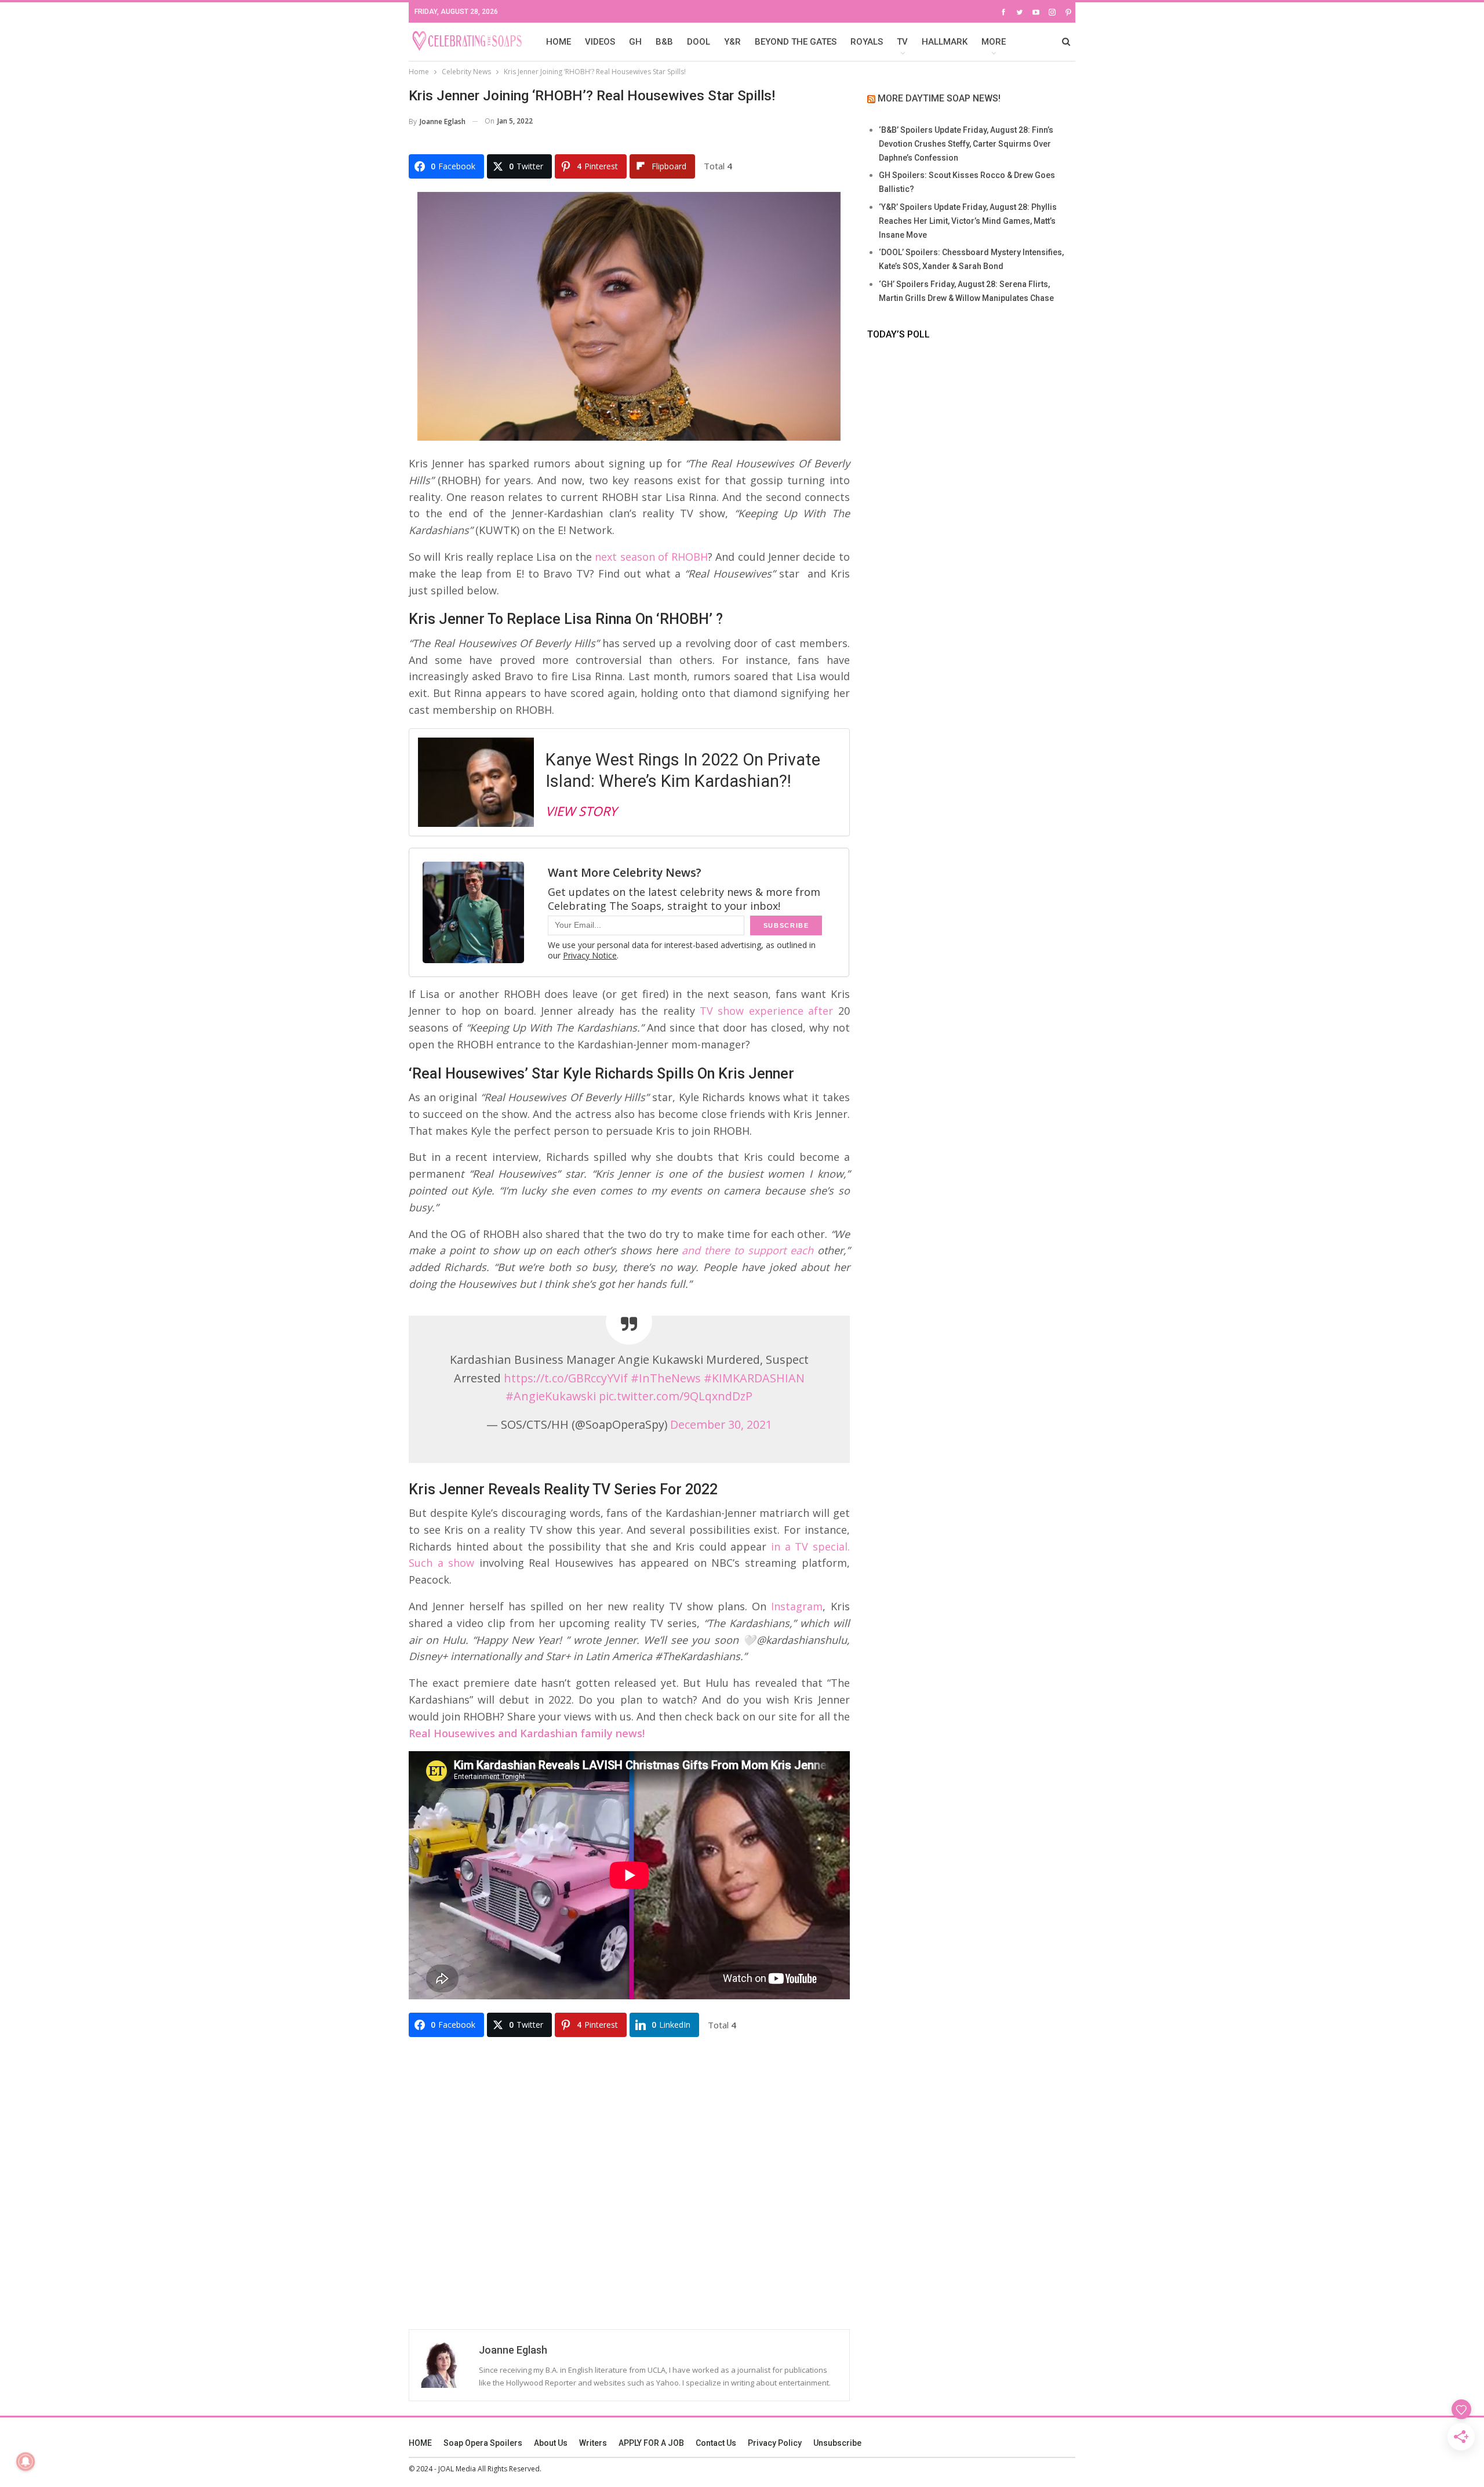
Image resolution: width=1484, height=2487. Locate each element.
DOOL (699, 42)
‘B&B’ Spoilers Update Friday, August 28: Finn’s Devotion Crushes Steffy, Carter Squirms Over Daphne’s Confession (966, 144)
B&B (664, 42)
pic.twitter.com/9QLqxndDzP (676, 1396)
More (994, 42)
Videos (600, 42)
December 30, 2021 (721, 1424)
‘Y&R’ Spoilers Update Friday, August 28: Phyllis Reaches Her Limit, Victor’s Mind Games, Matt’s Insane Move (968, 221)
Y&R (732, 42)
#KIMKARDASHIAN (754, 1378)
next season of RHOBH (651, 557)
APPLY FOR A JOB (651, 2443)
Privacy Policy (775, 2443)
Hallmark (945, 42)
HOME (559, 42)
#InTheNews (666, 1378)
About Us (551, 2443)
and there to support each (748, 1250)
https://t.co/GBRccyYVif (566, 1378)
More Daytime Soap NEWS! (939, 98)
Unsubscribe (837, 2443)
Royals (867, 42)
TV (902, 42)
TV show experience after (766, 1011)
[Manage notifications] (26, 2461)
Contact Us (716, 2443)
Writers (593, 2443)
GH (635, 42)
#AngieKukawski (551, 1396)
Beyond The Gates (796, 42)
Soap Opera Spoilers (483, 2443)
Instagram (797, 1606)
